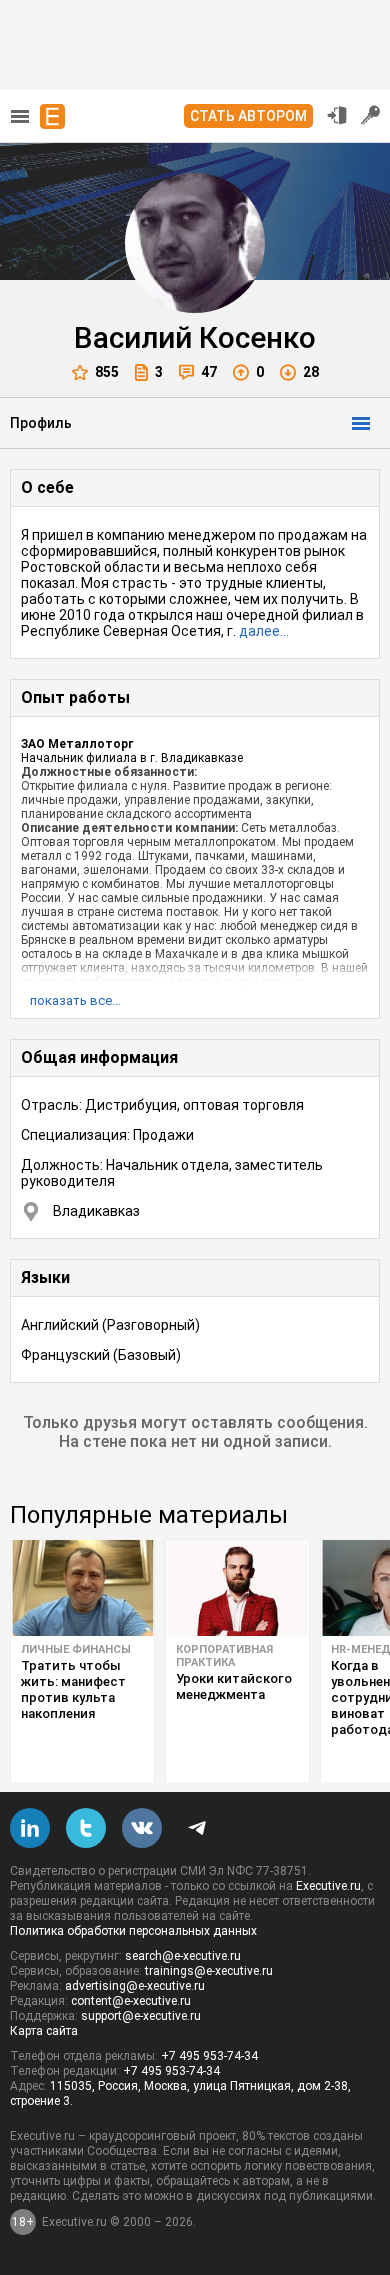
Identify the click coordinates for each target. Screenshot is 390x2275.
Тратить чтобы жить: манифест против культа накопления (73, 1689)
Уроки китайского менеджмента (234, 1686)
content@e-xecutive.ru (131, 2001)
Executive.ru (328, 1886)
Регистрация (371, 115)
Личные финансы (76, 1649)
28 (311, 372)
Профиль (41, 423)
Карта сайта (44, 2031)
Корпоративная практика (224, 1656)
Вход (337, 115)
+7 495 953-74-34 (209, 2056)
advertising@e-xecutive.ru (135, 1986)
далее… (264, 631)
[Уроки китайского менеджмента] (237, 1588)
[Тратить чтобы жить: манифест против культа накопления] (82, 1588)
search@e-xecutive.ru (183, 1956)
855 (107, 372)
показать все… (75, 1000)
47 (209, 372)
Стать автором (248, 116)
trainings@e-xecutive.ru (209, 1971)
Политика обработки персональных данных (133, 1931)
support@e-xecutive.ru (141, 2016)
